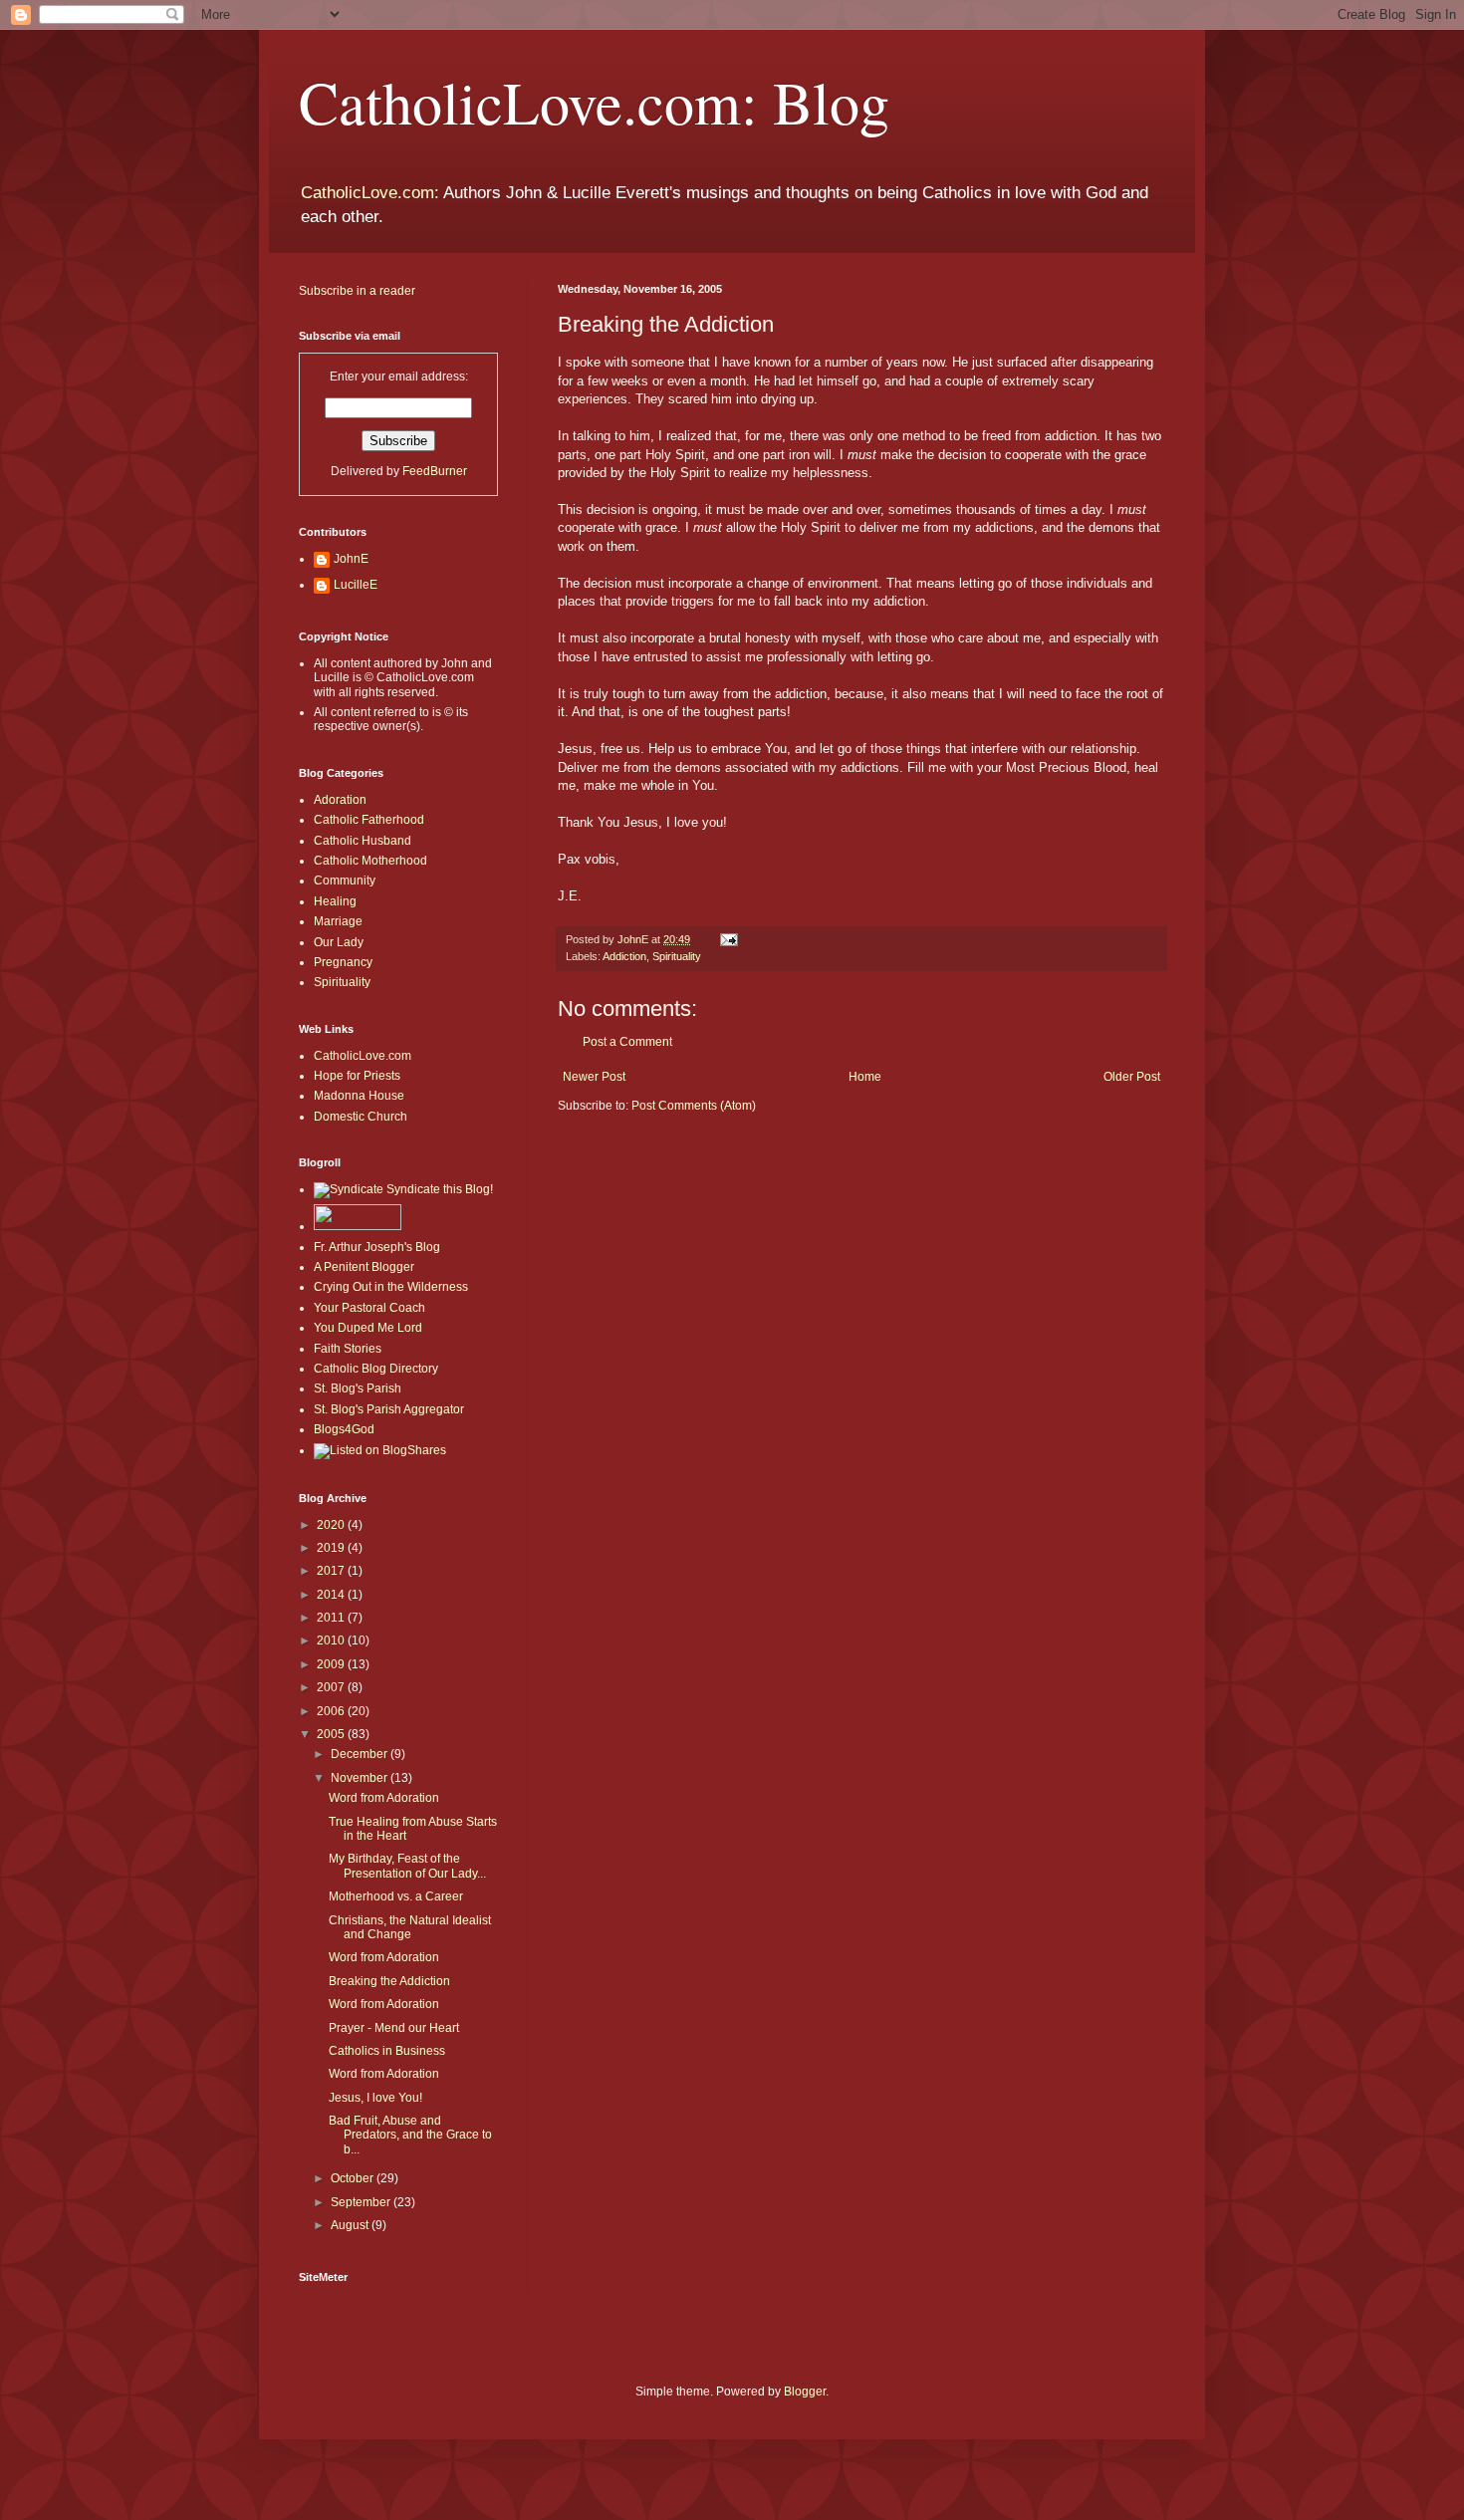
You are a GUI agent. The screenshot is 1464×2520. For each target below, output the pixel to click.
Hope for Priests (357, 1076)
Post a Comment (627, 1042)
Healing (335, 901)
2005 (332, 1734)
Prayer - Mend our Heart (394, 2028)
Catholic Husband (363, 841)
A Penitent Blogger (364, 1267)
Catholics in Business (387, 2051)
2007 (332, 1687)
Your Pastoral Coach (369, 1308)
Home (865, 1077)
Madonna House (359, 1096)
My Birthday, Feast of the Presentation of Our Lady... (407, 1866)
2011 (332, 1618)
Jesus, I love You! (375, 2098)
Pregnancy (343, 962)
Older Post (1132, 1077)
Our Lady (339, 942)
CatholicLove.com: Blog (594, 102)
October (354, 2178)
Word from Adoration (384, 1798)
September (362, 2202)
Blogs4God (344, 1429)
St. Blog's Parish (358, 1388)
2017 (332, 1571)
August (351, 2225)
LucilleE (356, 585)
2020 (332, 1525)
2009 (332, 1664)
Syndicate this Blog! (438, 1189)
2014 (332, 1595)
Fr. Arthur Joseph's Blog (377, 1247)
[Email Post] (728, 939)
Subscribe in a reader (357, 291)
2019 (332, 1548)
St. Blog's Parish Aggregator (389, 1409)
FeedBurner (435, 471)
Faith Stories (348, 1349)
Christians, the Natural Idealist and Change (410, 1927)
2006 (332, 1711)
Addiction (624, 956)
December (361, 1754)
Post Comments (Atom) (694, 1106)
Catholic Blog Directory (376, 1369)
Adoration (340, 800)
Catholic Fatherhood (369, 820)
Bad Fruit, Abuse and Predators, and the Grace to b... (410, 2135)
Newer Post (594, 1077)
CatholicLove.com (363, 1056)
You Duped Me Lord (368, 1328)
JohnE (351, 559)
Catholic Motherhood (370, 861)
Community (345, 881)
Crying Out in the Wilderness (391, 1287)
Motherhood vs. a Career (396, 1896)
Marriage (338, 921)
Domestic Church (361, 1117)
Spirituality (677, 956)
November (361, 1778)
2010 (332, 1640)
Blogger (805, 2392)
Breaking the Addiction (389, 1981)
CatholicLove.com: (370, 193)
